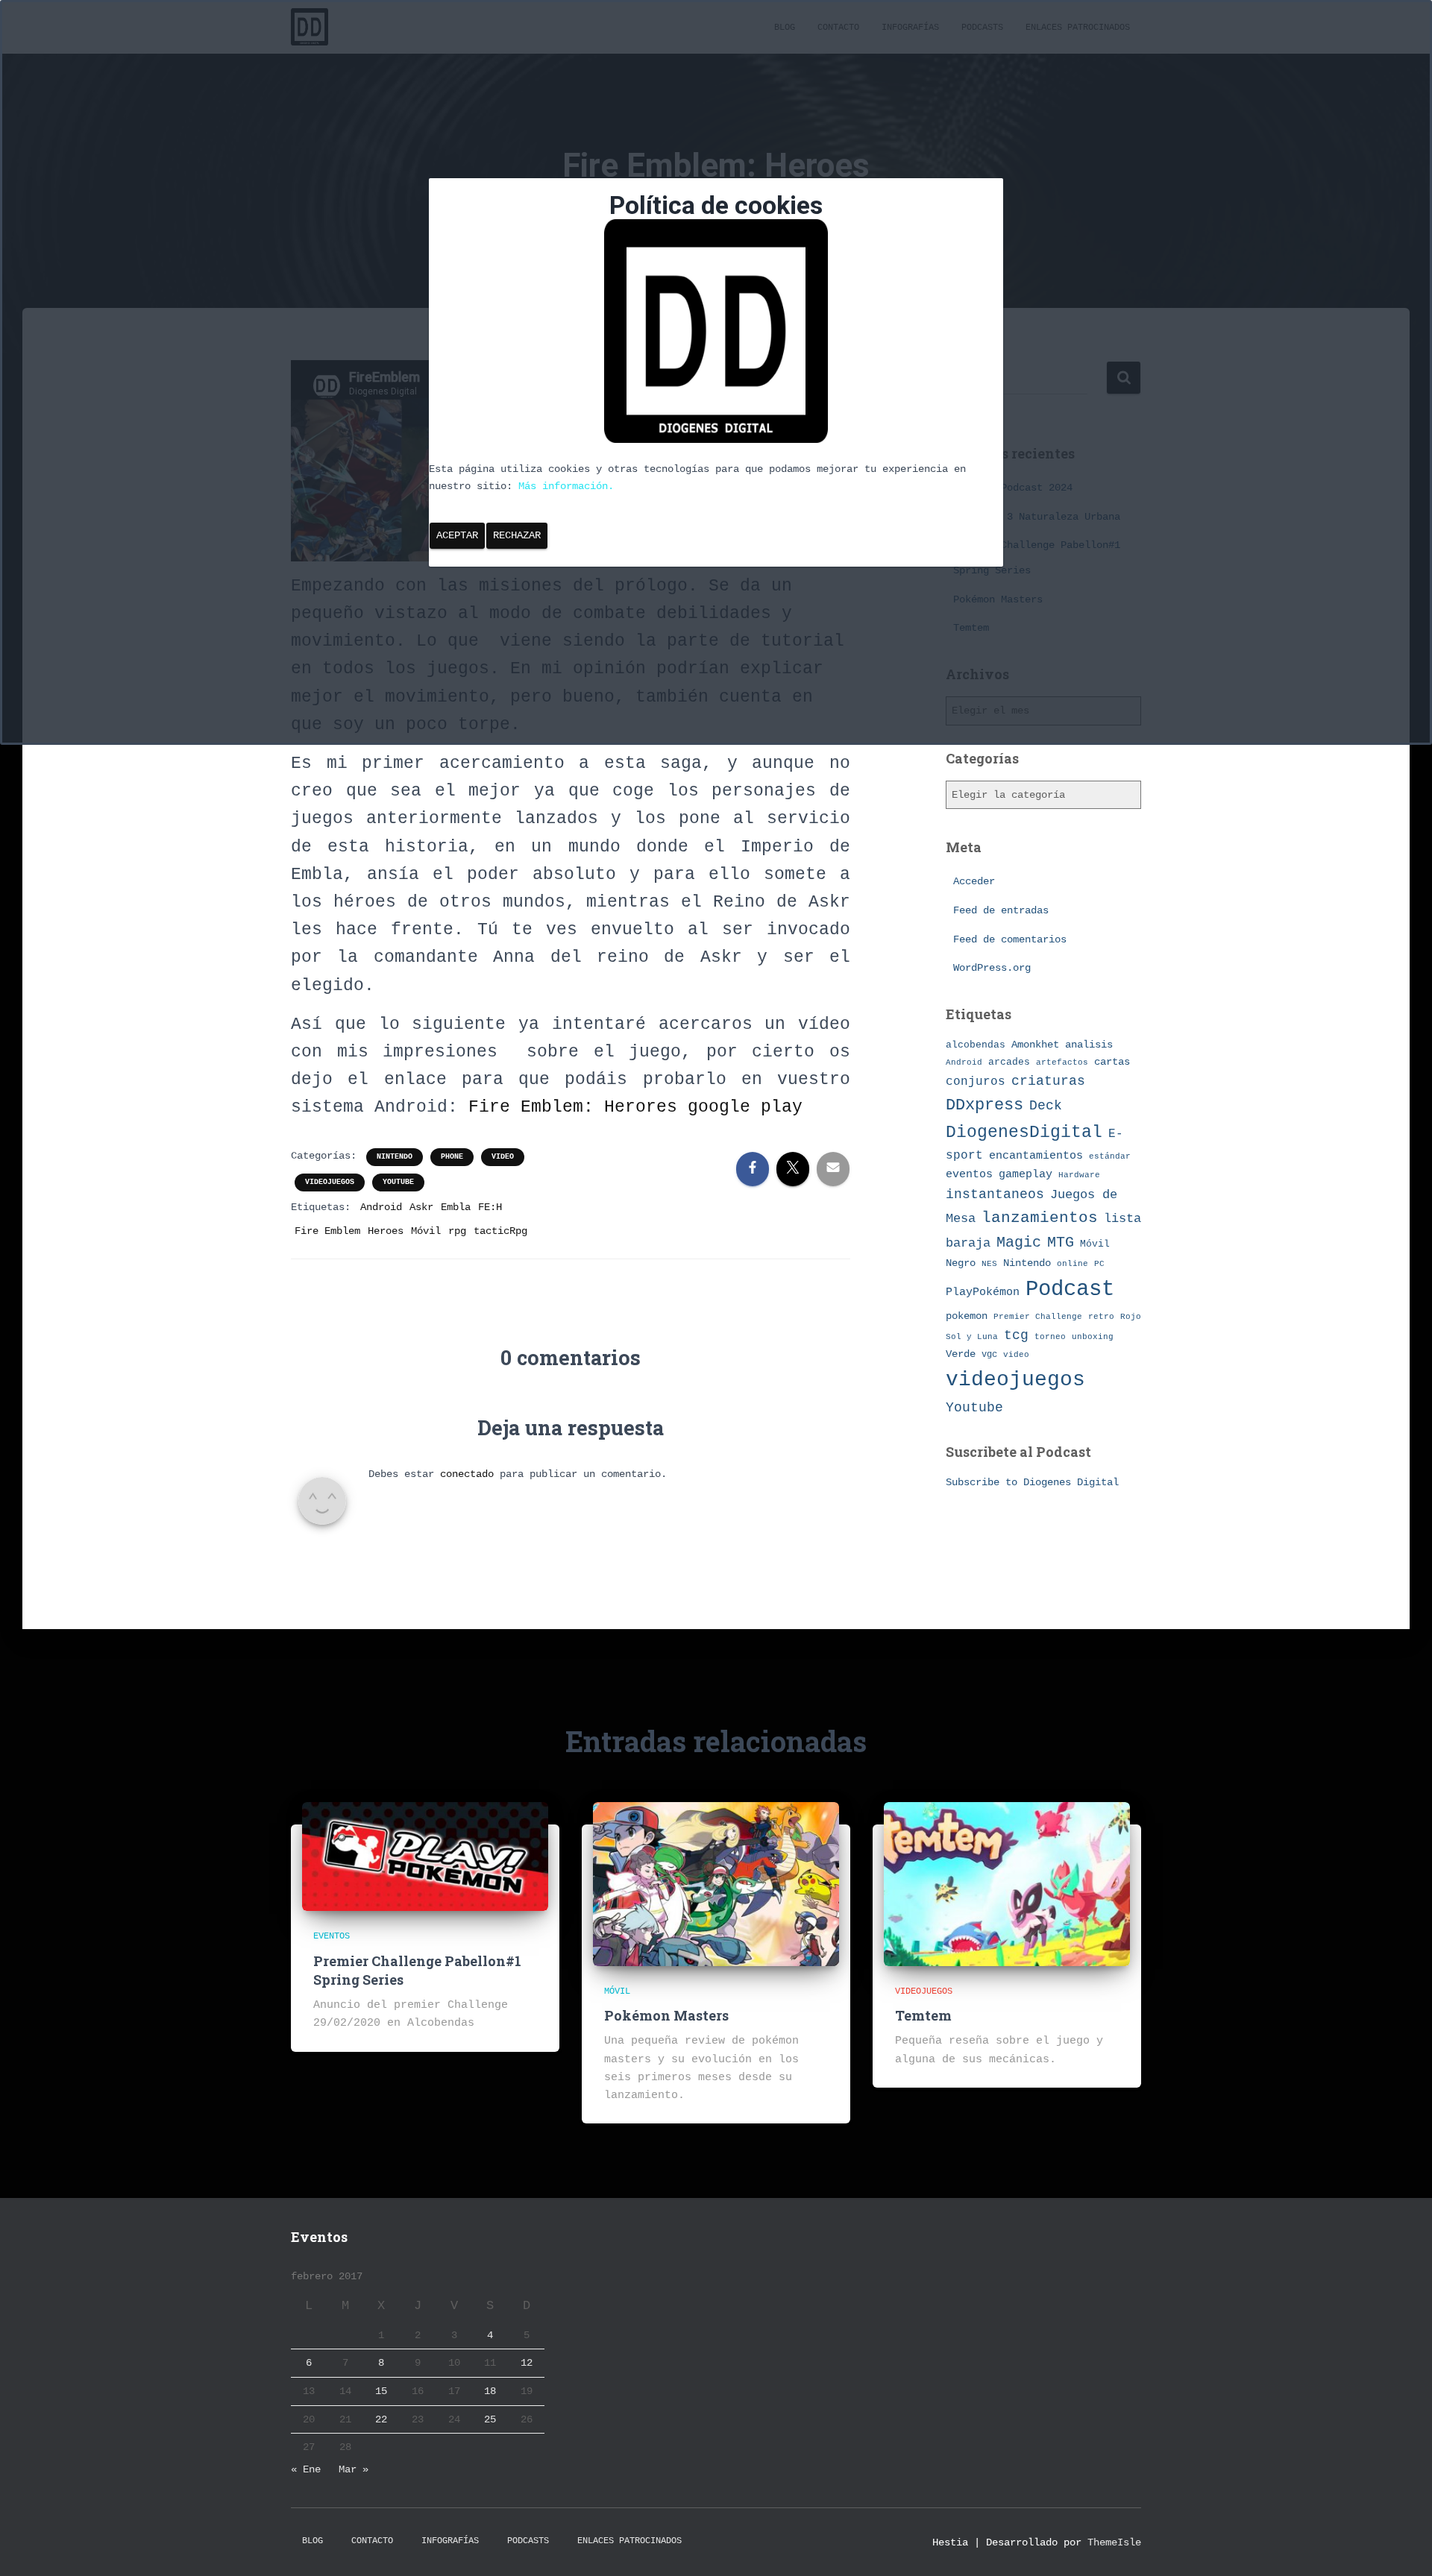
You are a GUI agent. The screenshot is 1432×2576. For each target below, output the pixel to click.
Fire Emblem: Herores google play (635, 1107)
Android (381, 1207)
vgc (989, 1355)
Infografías (450, 2541)
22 (381, 2419)
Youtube (398, 1182)
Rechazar (517, 535)
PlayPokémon (983, 1292)
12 (527, 2363)
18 (490, 2391)
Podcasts (528, 2541)
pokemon (967, 1316)
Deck (1046, 1106)
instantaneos (995, 1194)
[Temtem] (1007, 1883)
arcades (1009, 1062)
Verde (961, 1354)
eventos (969, 1174)
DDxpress (984, 1105)
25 (490, 2419)
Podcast (1070, 1289)
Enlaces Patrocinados (629, 2541)
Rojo (1131, 1317)
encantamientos (1036, 1156)
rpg (457, 1231)
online (1073, 1264)
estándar (1110, 1156)
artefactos (1062, 1062)
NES (989, 1263)
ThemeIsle (1114, 2542)
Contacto (372, 2541)
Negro (961, 1263)
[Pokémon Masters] (716, 1883)
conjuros (976, 1082)
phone (452, 1157)
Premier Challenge (1038, 1316)
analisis (1089, 1045)
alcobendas (976, 1045)
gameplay (1026, 1174)
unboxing (1093, 1337)
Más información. (566, 486)
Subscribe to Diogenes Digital (1032, 1482)
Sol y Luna (972, 1337)
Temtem (923, 2015)
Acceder (974, 881)
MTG (1061, 1243)
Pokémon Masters (666, 2015)
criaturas (1048, 1081)
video (503, 1157)
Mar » (354, 2469)
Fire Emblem (327, 1231)
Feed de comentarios (1010, 939)
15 (381, 2391)
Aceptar (457, 535)
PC (1099, 1264)
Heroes (386, 1231)
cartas (1112, 1062)
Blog (313, 2541)
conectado (467, 1474)
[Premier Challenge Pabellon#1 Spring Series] (425, 1857)
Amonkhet (1035, 1045)
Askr (421, 1207)
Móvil (426, 1231)
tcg (1016, 1335)
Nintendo (395, 1157)
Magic (1019, 1243)
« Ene (306, 2469)
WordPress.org (992, 968)
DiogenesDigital (1024, 1133)
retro (1101, 1316)
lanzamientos (1040, 1218)
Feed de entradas (1001, 910)
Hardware (1079, 1175)
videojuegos (330, 1182)
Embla (456, 1207)
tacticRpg (500, 1231)
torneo (1050, 1336)
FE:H (490, 1207)
